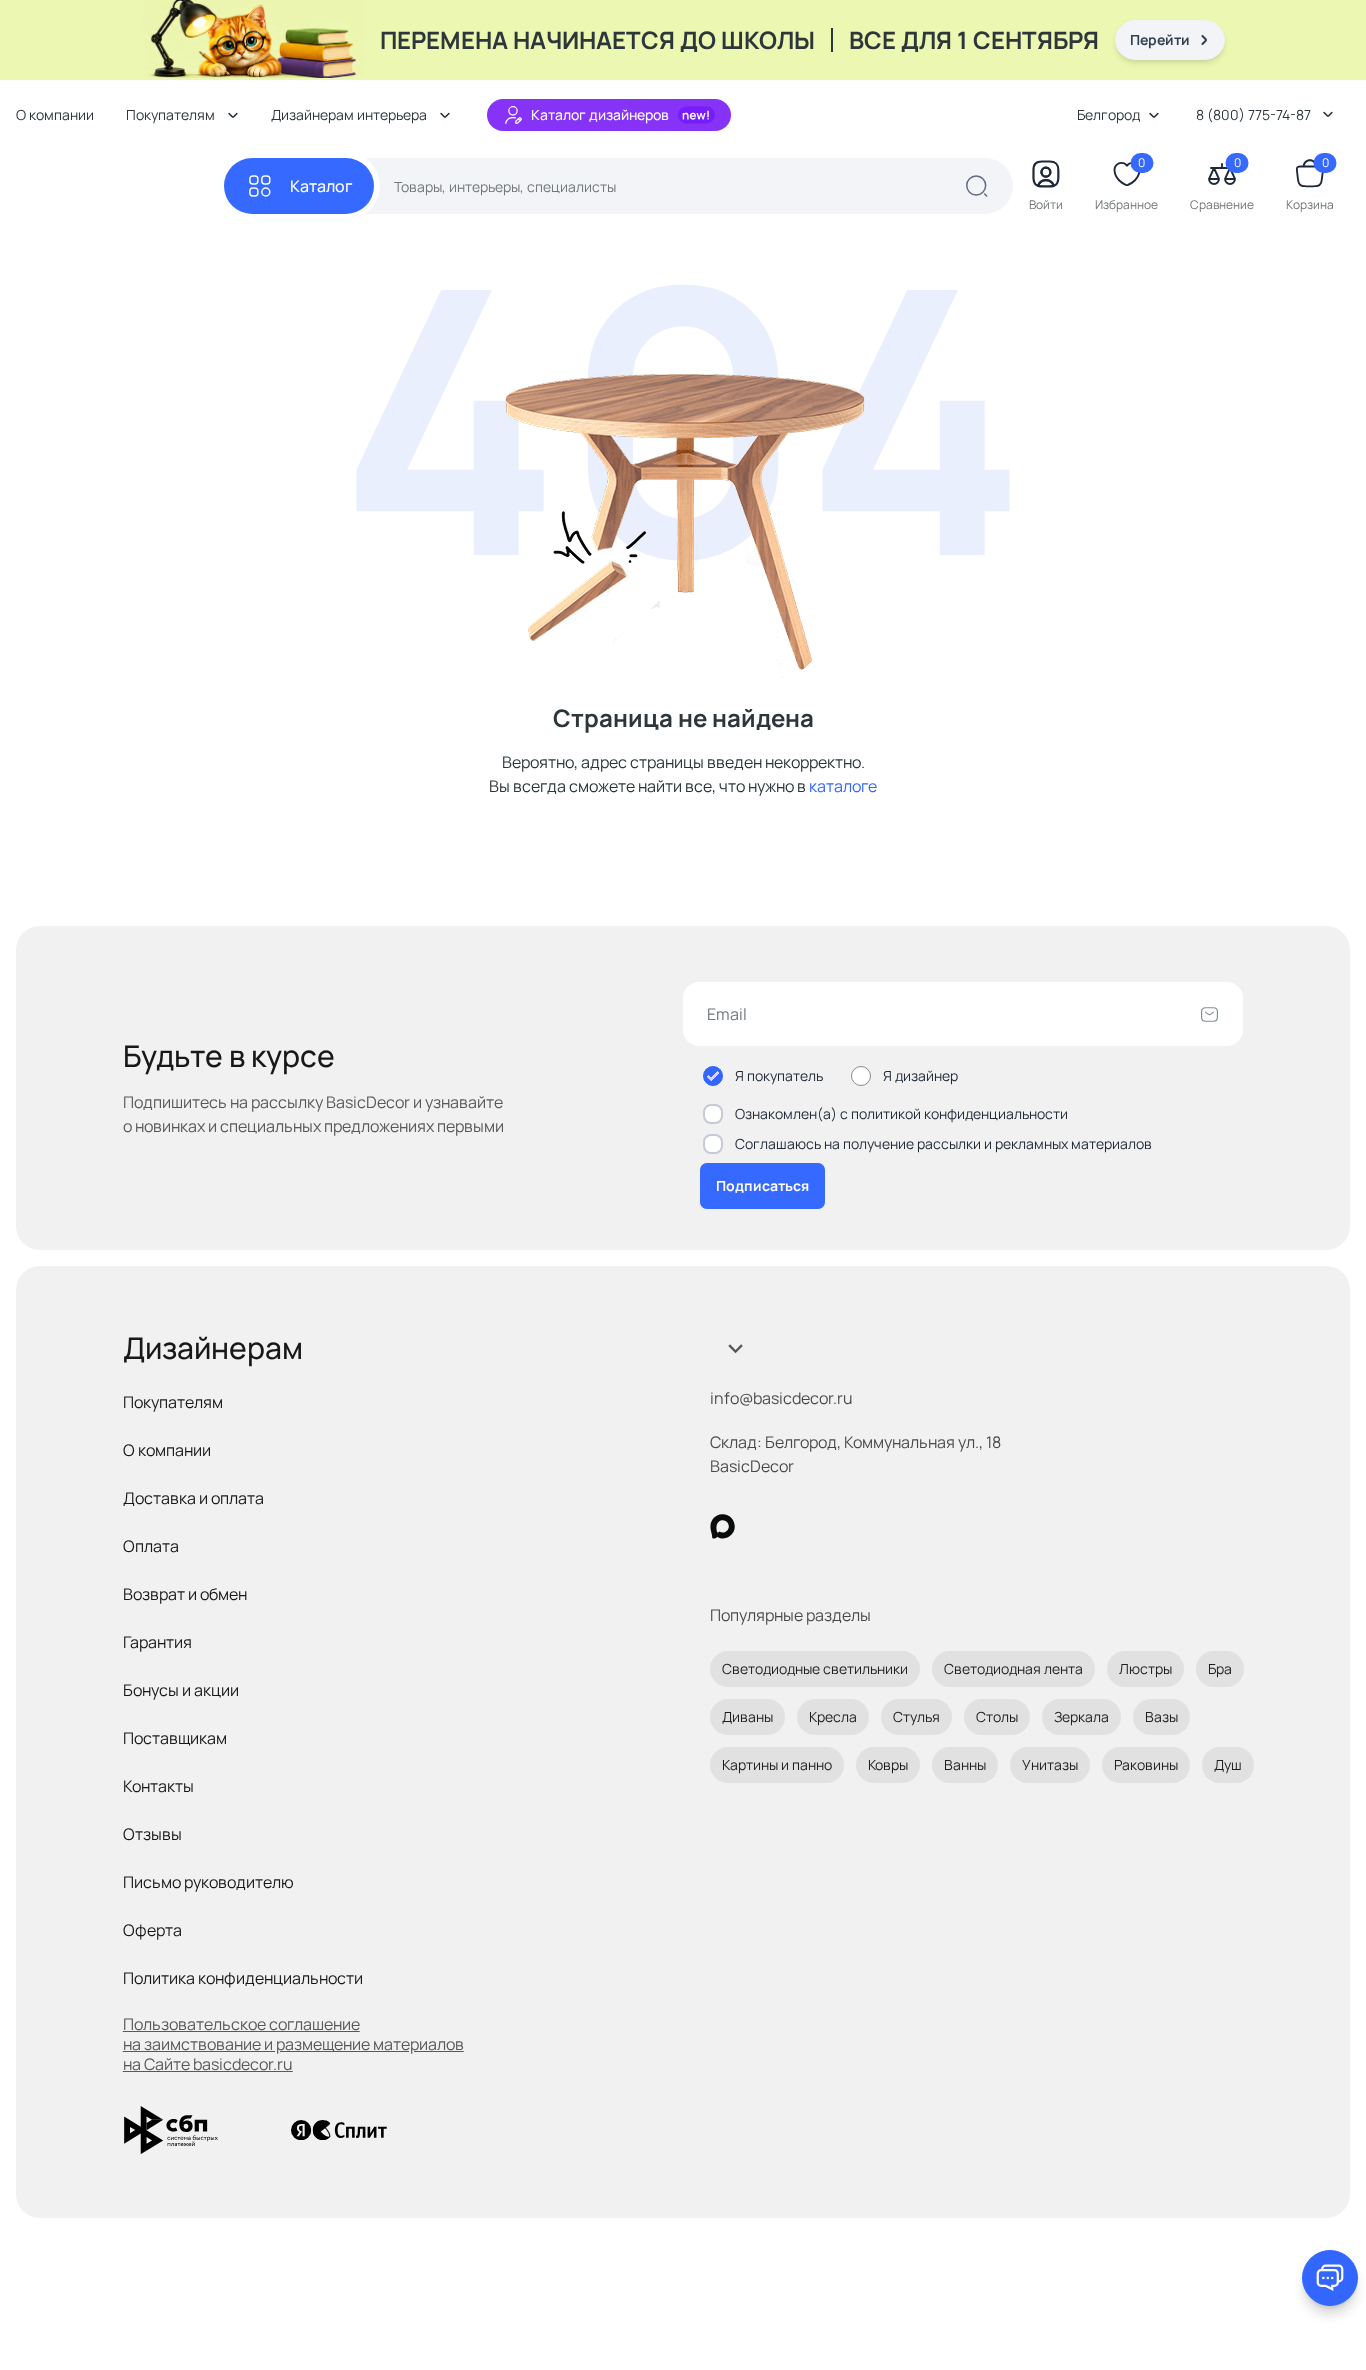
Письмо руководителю (208, 1882)
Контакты (158, 1786)
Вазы (1161, 1716)
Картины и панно (777, 1764)
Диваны (747, 1716)
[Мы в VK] (804, 1526)
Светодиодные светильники (815, 1668)
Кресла (833, 1716)
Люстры (1145, 1668)
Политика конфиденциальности (243, 1978)
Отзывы (152, 1834)
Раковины (1146, 1764)
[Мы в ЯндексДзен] (845, 1526)
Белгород (1108, 114)
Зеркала (1081, 1716)
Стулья (916, 1716)
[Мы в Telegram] (886, 1526)
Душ (1228, 1764)
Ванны (965, 1764)
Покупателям (173, 1402)
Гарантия (157, 1642)
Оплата (151, 1546)
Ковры (888, 1764)
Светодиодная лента (1013, 1668)
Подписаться (762, 1185)
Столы (997, 1716)
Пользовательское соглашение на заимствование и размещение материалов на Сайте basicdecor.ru (293, 2044)
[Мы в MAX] (722, 1526)
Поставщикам (175, 1738)
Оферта (152, 1930)
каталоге (843, 786)
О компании (55, 114)
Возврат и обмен (185, 1594)
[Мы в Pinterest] (763, 1526)
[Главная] (120, 186)
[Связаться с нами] (1330, 2278)
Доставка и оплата (193, 1498)
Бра (1220, 1668)
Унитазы (1050, 1764)
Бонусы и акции (181, 1690)
